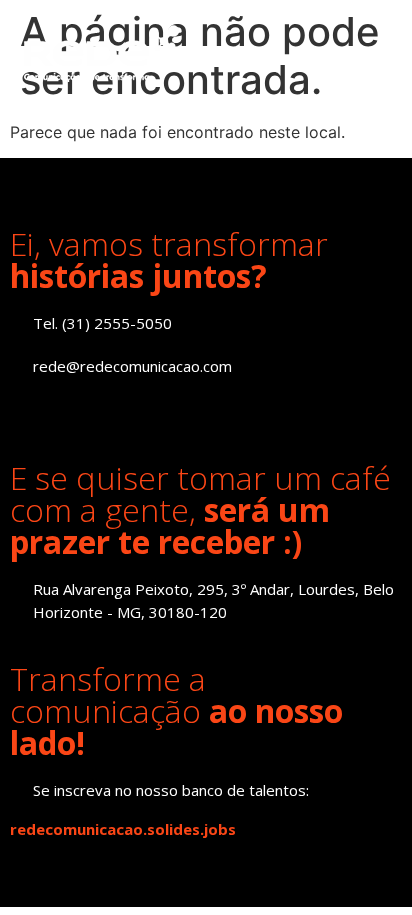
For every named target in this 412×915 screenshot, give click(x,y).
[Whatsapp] (157, 409)
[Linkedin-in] (22, 409)
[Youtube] (112, 409)
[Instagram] (67, 409)
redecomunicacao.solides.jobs (123, 829)
